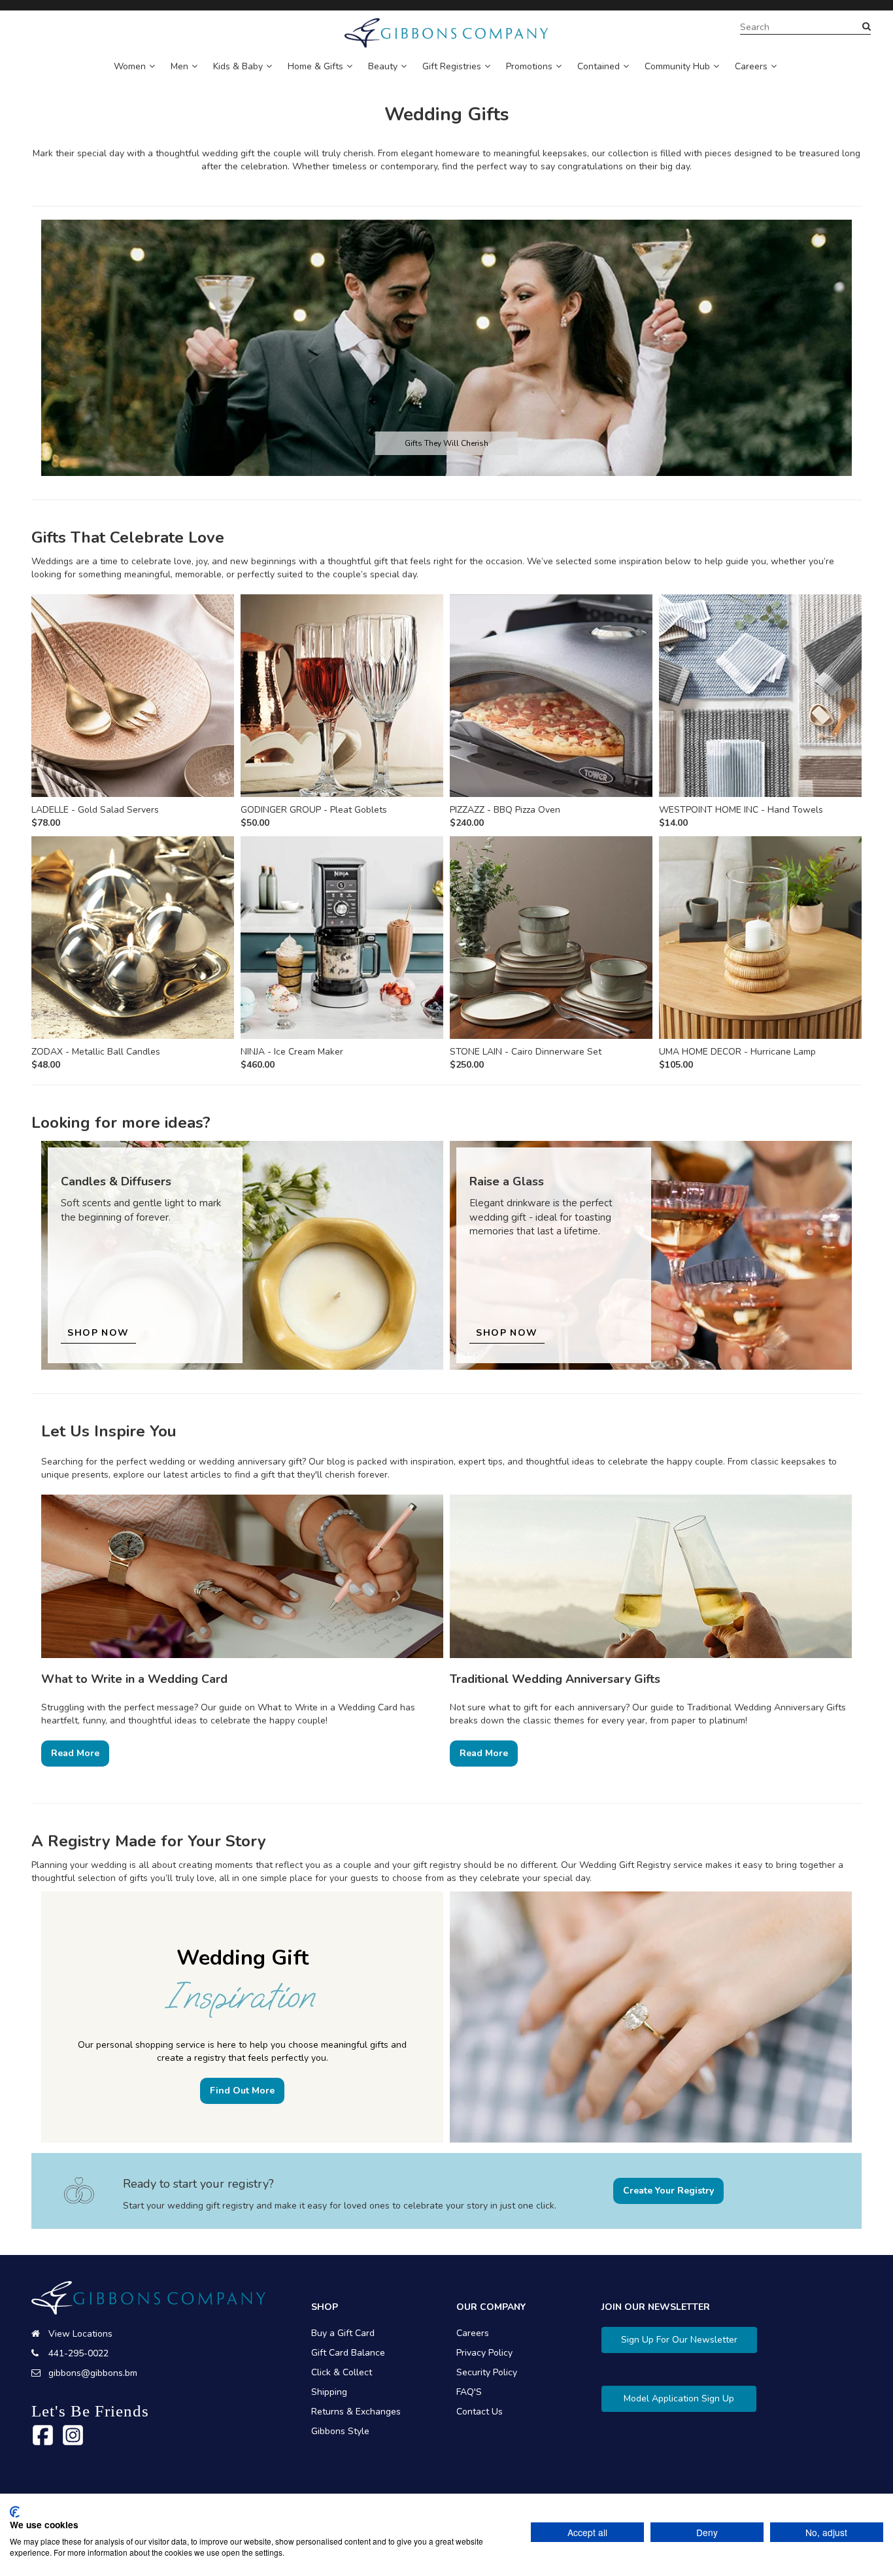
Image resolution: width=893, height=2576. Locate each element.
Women (130, 66)
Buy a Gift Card (343, 2333)
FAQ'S (469, 2392)
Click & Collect (342, 2372)
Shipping (329, 2392)
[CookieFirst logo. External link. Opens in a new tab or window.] (15, 2512)
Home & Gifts (315, 66)
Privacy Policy (484, 2353)
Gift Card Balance (348, 2353)
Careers (751, 66)
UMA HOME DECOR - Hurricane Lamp (737, 1052)
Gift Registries (452, 66)
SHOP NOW (98, 1333)
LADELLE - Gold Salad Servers (95, 810)
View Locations (80, 2334)
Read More (75, 1753)
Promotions (529, 66)
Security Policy (487, 2372)
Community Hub (677, 66)
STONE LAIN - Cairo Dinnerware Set (526, 1052)
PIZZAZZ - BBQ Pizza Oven (505, 810)
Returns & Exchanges (356, 2412)
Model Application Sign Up (679, 2398)
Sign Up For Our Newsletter (679, 2340)
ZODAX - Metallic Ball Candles (96, 1052)
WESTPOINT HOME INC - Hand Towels (741, 810)
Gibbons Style (340, 2431)
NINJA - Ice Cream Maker (292, 1052)
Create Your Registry (668, 2191)
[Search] (867, 27)
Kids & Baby (238, 66)
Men (179, 66)
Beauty (383, 66)
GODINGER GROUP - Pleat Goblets (314, 810)
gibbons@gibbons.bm (93, 2373)
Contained (598, 66)
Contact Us (480, 2412)
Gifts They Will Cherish (446, 443)
